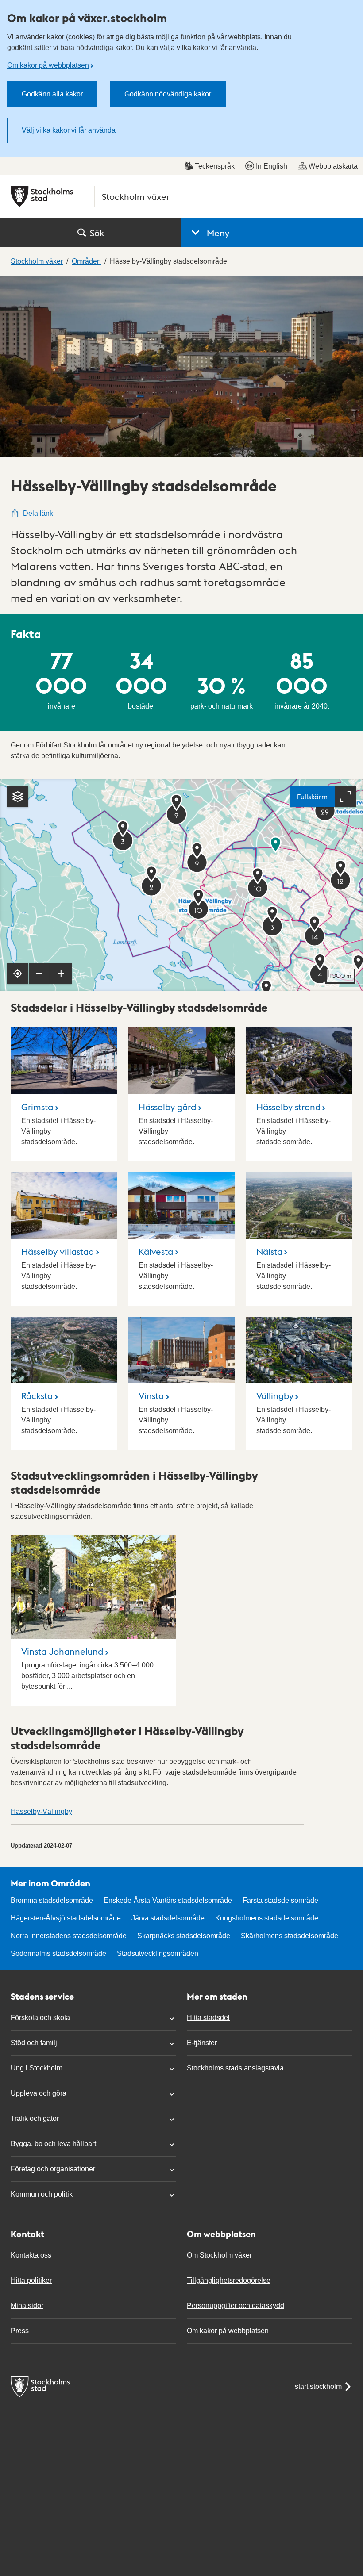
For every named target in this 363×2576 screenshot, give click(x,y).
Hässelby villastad (58, 1251)
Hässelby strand (288, 1107)
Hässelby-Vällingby (41, 1811)
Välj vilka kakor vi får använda (69, 130)
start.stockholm (318, 2386)
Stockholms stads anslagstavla (235, 2068)
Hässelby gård (167, 1107)
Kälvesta (156, 1251)
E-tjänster (202, 2043)
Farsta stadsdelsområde (280, 1900)
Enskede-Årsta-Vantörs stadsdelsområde (168, 1900)
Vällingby (275, 1395)
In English (272, 166)
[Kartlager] (18, 797)
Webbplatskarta (333, 166)
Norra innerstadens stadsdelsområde (69, 1936)
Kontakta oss (31, 2255)
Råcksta (37, 1395)
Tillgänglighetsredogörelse (229, 2280)
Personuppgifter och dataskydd (236, 2306)
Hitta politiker (31, 2280)
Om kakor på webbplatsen (48, 65)
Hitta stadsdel (208, 2018)
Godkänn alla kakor (52, 94)
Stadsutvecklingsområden (158, 1953)
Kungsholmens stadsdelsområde (267, 1918)
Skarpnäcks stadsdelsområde (184, 1936)
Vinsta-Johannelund (62, 1651)
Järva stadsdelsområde (168, 1918)
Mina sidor (27, 2306)
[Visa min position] (18, 974)
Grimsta (37, 1107)
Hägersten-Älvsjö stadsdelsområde (66, 1918)
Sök (97, 233)
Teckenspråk (215, 166)
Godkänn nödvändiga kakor (168, 94)
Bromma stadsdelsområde (52, 1900)
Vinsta (151, 1395)
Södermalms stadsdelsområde (58, 1953)
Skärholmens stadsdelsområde (290, 1936)
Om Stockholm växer (219, 2255)
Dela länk (38, 513)
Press (20, 2331)
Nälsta (269, 1251)
